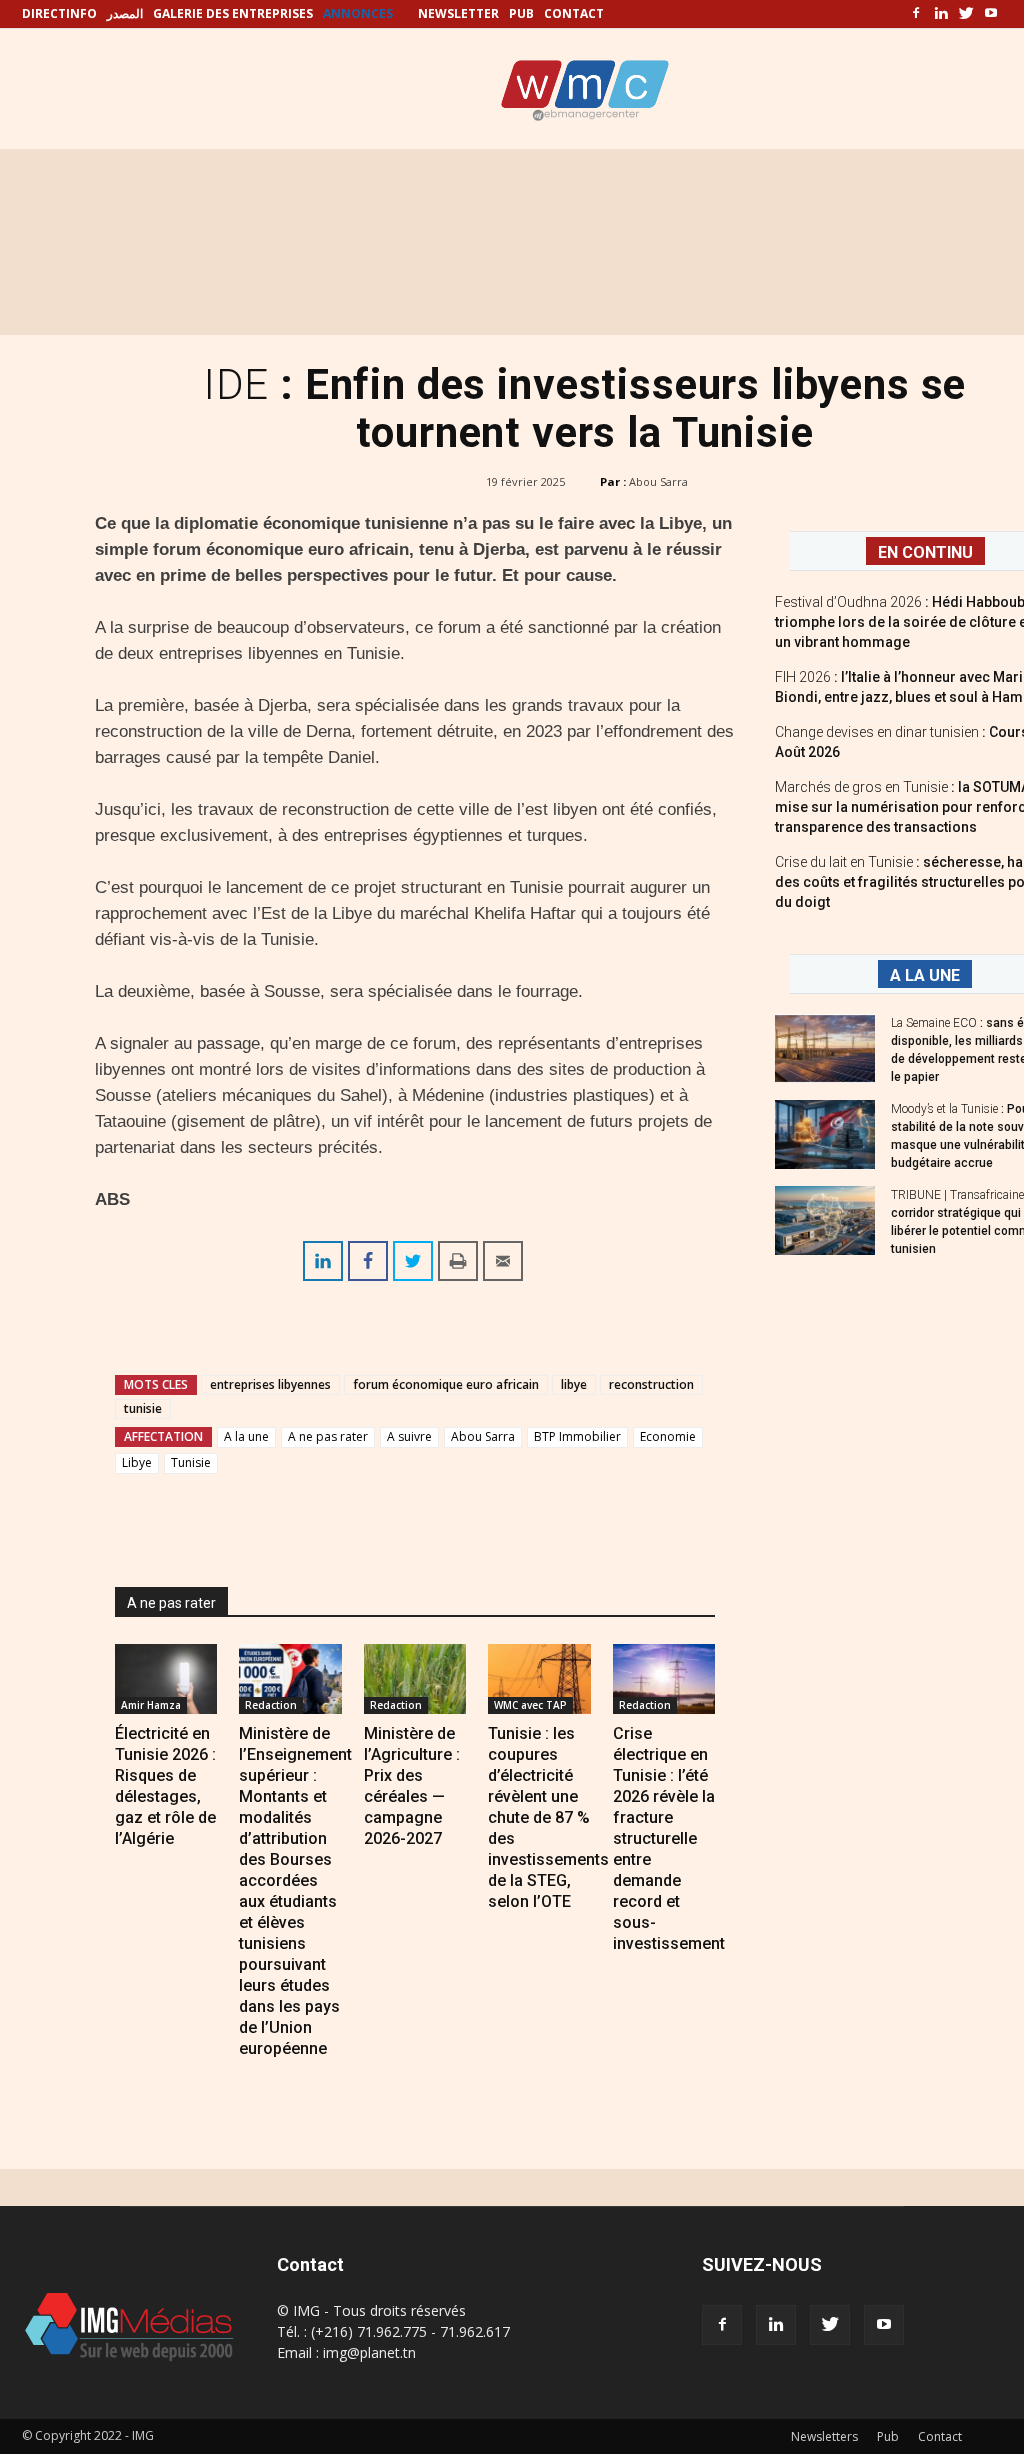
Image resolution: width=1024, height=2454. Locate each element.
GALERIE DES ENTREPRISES (233, 13)
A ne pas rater (328, 1436)
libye (574, 1384)
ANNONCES (358, 13)
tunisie (143, 1408)
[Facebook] (916, 14)
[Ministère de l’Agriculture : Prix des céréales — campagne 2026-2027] (415, 1679)
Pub (888, 2436)
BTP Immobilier (577, 1436)
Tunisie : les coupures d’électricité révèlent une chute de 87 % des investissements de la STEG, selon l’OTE (548, 1817)
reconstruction (651, 1384)
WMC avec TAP (530, 1705)
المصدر (125, 13)
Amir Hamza (151, 1705)
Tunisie (191, 1462)
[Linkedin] (941, 14)
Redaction (271, 1705)
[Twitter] (966, 14)
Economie (668, 1436)
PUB (521, 13)
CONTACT (574, 13)
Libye (137, 1462)
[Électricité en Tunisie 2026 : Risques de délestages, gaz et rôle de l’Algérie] (166, 1679)
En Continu (925, 552)
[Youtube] (991, 14)
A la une (246, 1436)
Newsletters (824, 2436)
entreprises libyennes (270, 1384)
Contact (940, 2436)
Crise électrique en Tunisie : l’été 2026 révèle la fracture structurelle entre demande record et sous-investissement (669, 1838)
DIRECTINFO (59, 13)
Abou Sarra (658, 481)
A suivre (409, 1436)
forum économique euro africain (446, 1384)
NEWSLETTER (458, 13)
